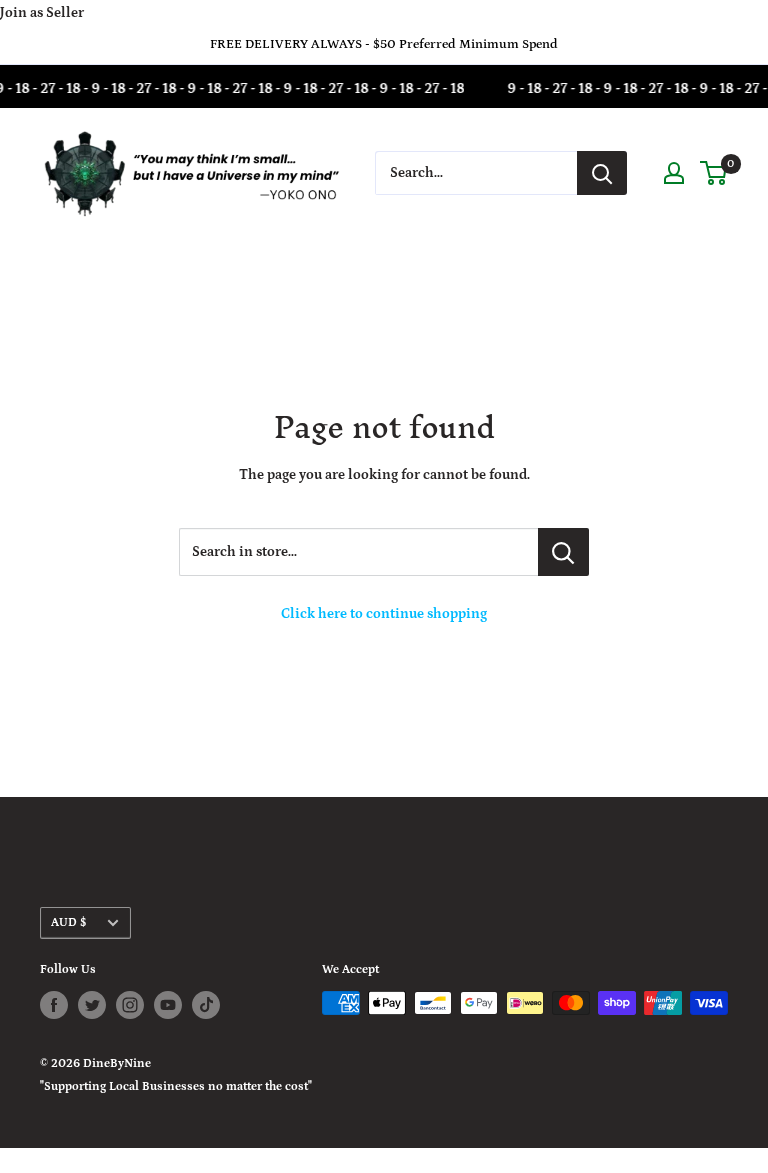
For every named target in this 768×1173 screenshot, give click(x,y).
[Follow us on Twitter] (92, 1005)
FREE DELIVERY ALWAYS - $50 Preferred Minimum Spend (384, 44)
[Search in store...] (563, 552)
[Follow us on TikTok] (206, 1005)
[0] (714, 173)
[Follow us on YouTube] (168, 1005)
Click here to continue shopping (384, 614)
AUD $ (68, 922)
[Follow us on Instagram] (130, 1005)
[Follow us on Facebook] (54, 1005)
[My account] (674, 173)
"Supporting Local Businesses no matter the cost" (176, 1086)
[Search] (602, 173)
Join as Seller (42, 13)
